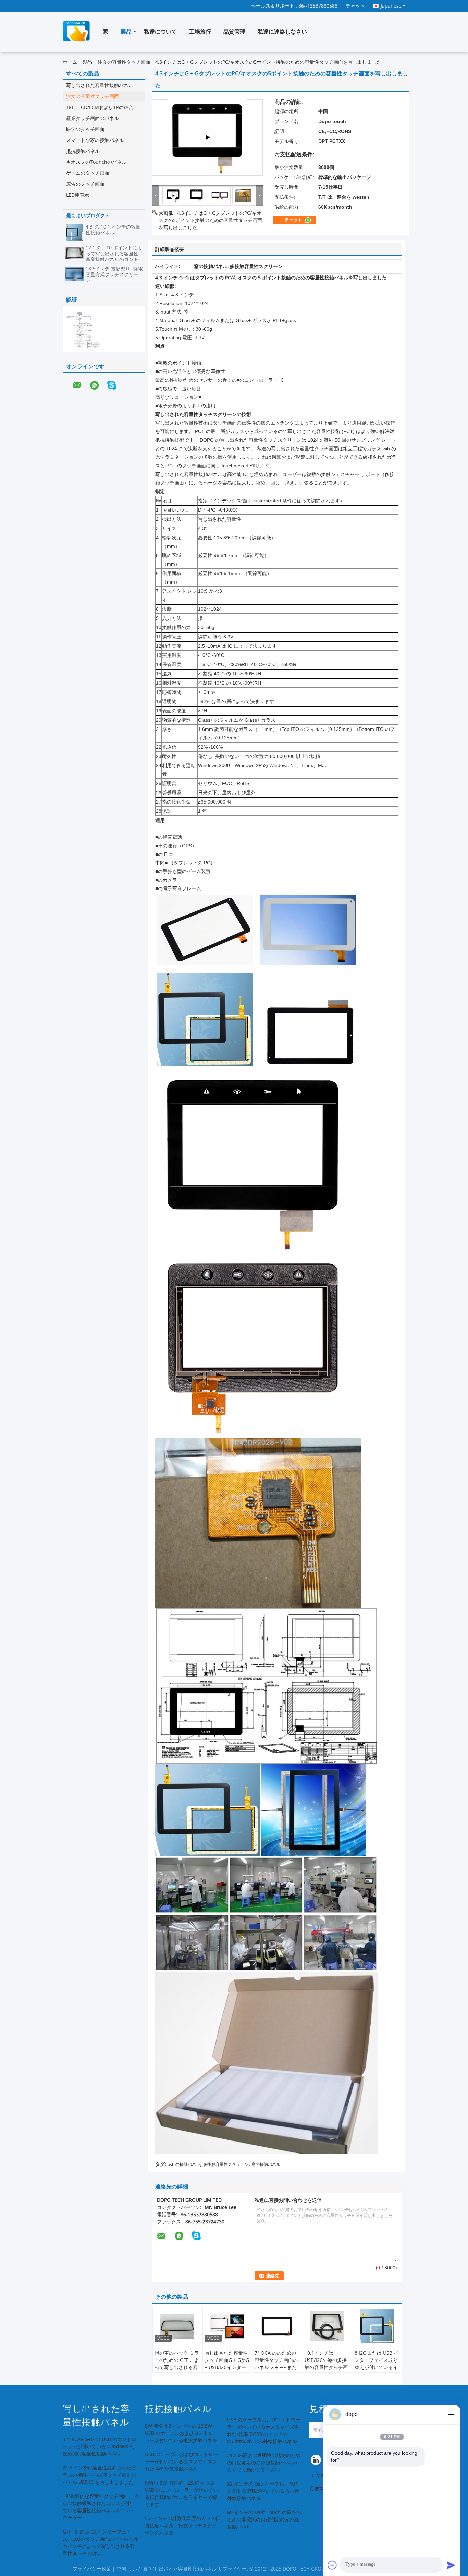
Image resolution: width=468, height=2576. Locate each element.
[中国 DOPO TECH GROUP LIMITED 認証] (83, 330)
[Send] (451, 2565)
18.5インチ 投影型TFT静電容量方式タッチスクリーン (114, 275)
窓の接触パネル (266, 2164)
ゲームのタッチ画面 (88, 173)
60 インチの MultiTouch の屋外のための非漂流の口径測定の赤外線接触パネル (264, 2520)
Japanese (391, 6)
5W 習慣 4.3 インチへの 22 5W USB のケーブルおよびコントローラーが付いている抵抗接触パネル (181, 2433)
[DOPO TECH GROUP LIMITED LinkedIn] (316, 2462)
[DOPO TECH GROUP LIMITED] (156, 195)
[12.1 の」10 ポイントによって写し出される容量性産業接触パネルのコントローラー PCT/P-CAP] (74, 253)
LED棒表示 (78, 195)
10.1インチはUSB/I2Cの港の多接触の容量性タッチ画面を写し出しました (326, 2364)
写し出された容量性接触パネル (100, 85)
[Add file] (332, 2565)
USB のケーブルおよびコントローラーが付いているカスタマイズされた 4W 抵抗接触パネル (181, 2462)
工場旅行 (200, 32)
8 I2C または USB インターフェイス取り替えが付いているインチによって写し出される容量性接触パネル (377, 2371)
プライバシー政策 (92, 2569)
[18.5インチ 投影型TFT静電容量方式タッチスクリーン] (74, 274)
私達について (160, 32)
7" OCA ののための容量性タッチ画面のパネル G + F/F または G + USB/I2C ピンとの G (277, 2368)
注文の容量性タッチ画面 (124, 62)
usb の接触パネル (184, 2164)
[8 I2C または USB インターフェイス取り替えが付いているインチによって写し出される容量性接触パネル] (377, 2326)
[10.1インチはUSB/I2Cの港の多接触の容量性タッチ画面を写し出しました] (327, 2326)
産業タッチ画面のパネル (93, 118)
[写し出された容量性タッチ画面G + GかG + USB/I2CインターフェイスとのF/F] (227, 2326)
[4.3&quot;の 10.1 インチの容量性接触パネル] (74, 232)
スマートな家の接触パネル (95, 140)
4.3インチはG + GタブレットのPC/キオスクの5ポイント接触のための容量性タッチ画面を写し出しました (210, 220)
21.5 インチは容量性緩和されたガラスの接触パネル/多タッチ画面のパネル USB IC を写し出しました (100, 2475)
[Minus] (451, 2414)
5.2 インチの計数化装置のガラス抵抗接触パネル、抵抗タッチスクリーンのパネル (183, 2526)
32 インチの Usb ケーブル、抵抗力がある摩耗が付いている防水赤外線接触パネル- (263, 2491)
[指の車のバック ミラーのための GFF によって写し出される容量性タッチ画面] (177, 2326)
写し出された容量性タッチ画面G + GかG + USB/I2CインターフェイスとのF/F (227, 2364)
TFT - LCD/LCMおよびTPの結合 (100, 107)
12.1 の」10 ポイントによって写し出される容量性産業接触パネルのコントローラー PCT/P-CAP (114, 257)
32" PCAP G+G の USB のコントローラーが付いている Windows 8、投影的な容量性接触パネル (100, 2447)
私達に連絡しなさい (282, 32)
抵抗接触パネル (83, 151)
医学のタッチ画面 (85, 129)
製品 (126, 32)
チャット (355, 6)
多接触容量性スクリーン (226, 2164)
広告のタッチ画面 (85, 184)
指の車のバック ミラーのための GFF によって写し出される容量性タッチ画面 (177, 2364)
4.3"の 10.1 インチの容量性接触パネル (113, 230)
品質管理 (234, 32)
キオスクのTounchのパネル (96, 162)
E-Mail (319, 2475)
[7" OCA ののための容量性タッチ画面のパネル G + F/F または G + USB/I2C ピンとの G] (277, 2326)
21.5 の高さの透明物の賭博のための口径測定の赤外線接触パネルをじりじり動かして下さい (264, 2463)
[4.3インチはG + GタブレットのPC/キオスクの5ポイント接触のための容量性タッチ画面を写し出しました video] (207, 138)
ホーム (70, 62)
